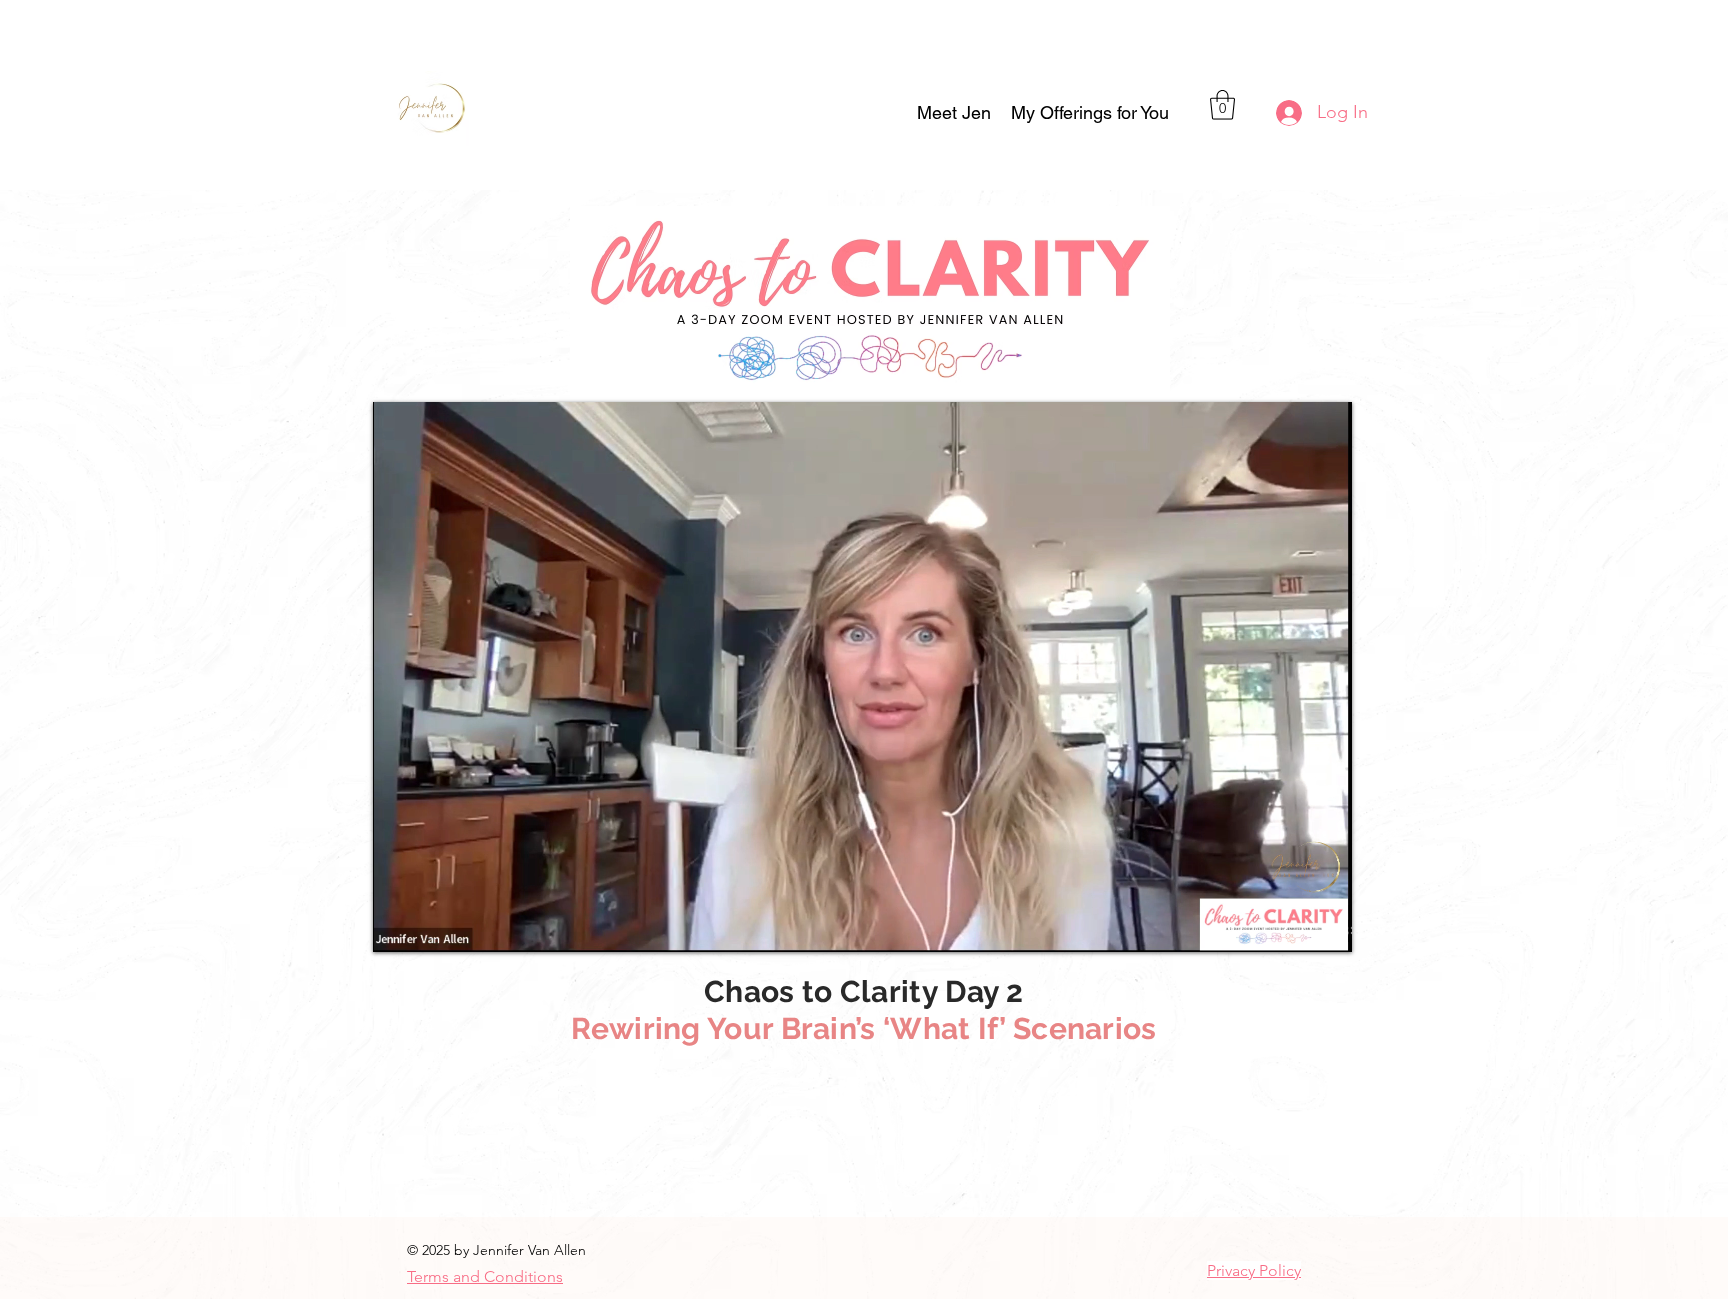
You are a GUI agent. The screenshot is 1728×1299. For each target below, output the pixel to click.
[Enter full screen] (1325, 925)
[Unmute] (433, 925)
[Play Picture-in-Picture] (1291, 925)
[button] (1090, 113)
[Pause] (399, 925)
